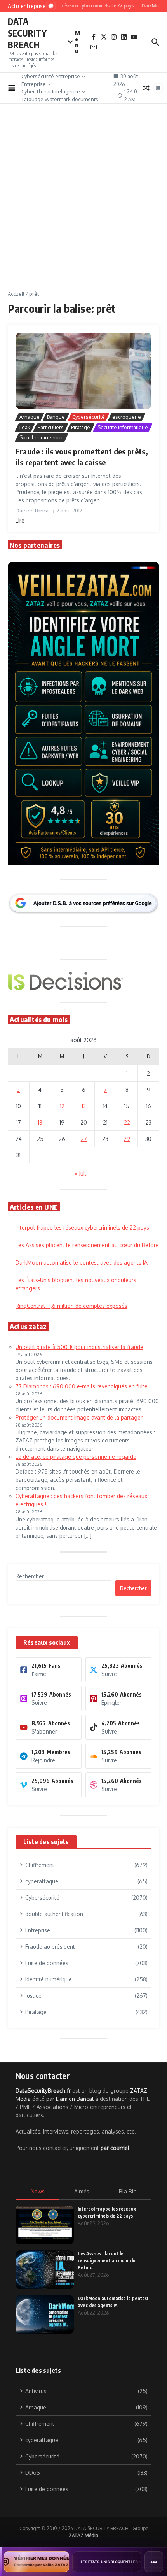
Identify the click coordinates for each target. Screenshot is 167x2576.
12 (62, 1106)
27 (84, 1139)
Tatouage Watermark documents (60, 99)
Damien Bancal (75, 2099)
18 (40, 1122)
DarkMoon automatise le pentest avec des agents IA (82, 1263)
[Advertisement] (83, 203)
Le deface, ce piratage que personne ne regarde (76, 1457)
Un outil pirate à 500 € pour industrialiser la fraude (79, 1347)
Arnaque (30, 417)
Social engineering (42, 437)
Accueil (16, 294)
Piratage (81, 427)
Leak (25, 427)
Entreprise (34, 84)
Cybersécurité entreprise (51, 76)
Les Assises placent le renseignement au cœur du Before (87, 1245)
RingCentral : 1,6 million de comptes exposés (71, 1306)
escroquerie (127, 417)
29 (127, 1139)
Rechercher (30, 1576)
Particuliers (51, 427)
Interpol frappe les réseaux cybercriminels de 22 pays (82, 1227)
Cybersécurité (89, 417)
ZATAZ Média (83, 2535)
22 (127, 1122)
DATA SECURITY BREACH (27, 33)
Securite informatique (123, 427)
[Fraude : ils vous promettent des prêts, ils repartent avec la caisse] (83, 371)
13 (84, 1106)
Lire (20, 520)
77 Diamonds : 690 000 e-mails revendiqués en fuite (82, 1386)
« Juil (80, 1173)
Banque (56, 417)
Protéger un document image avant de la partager (79, 1417)
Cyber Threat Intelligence (51, 91)
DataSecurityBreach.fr (43, 2091)
